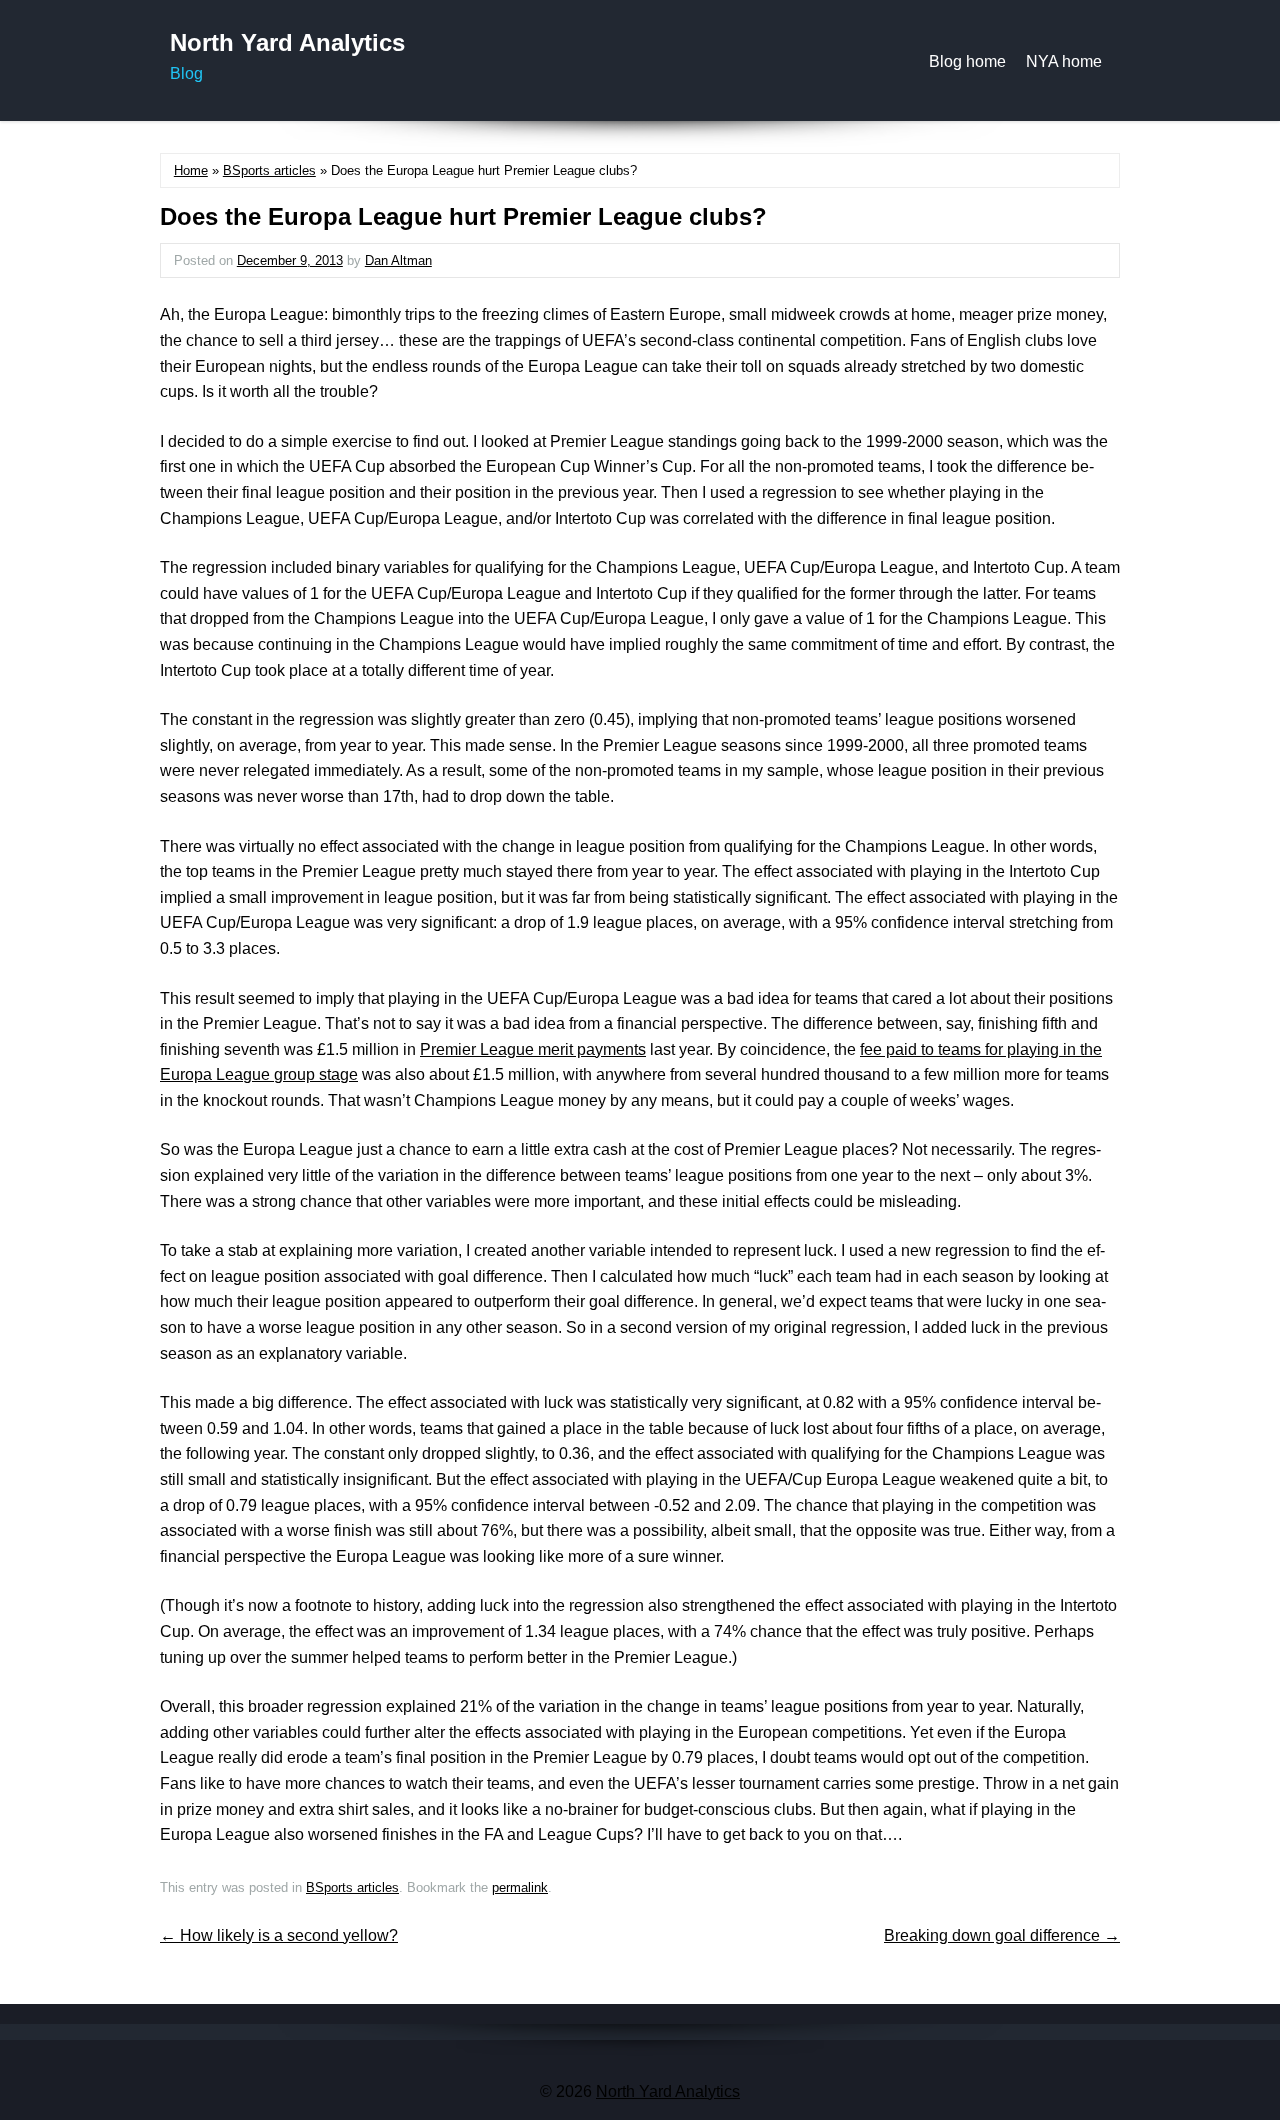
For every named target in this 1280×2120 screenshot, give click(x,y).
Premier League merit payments (533, 1049)
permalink (520, 1887)
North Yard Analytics (287, 42)
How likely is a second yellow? (279, 1935)
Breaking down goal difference (1002, 1935)
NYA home (1064, 61)
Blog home (967, 61)
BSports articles (269, 170)
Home (191, 170)
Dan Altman (398, 260)
